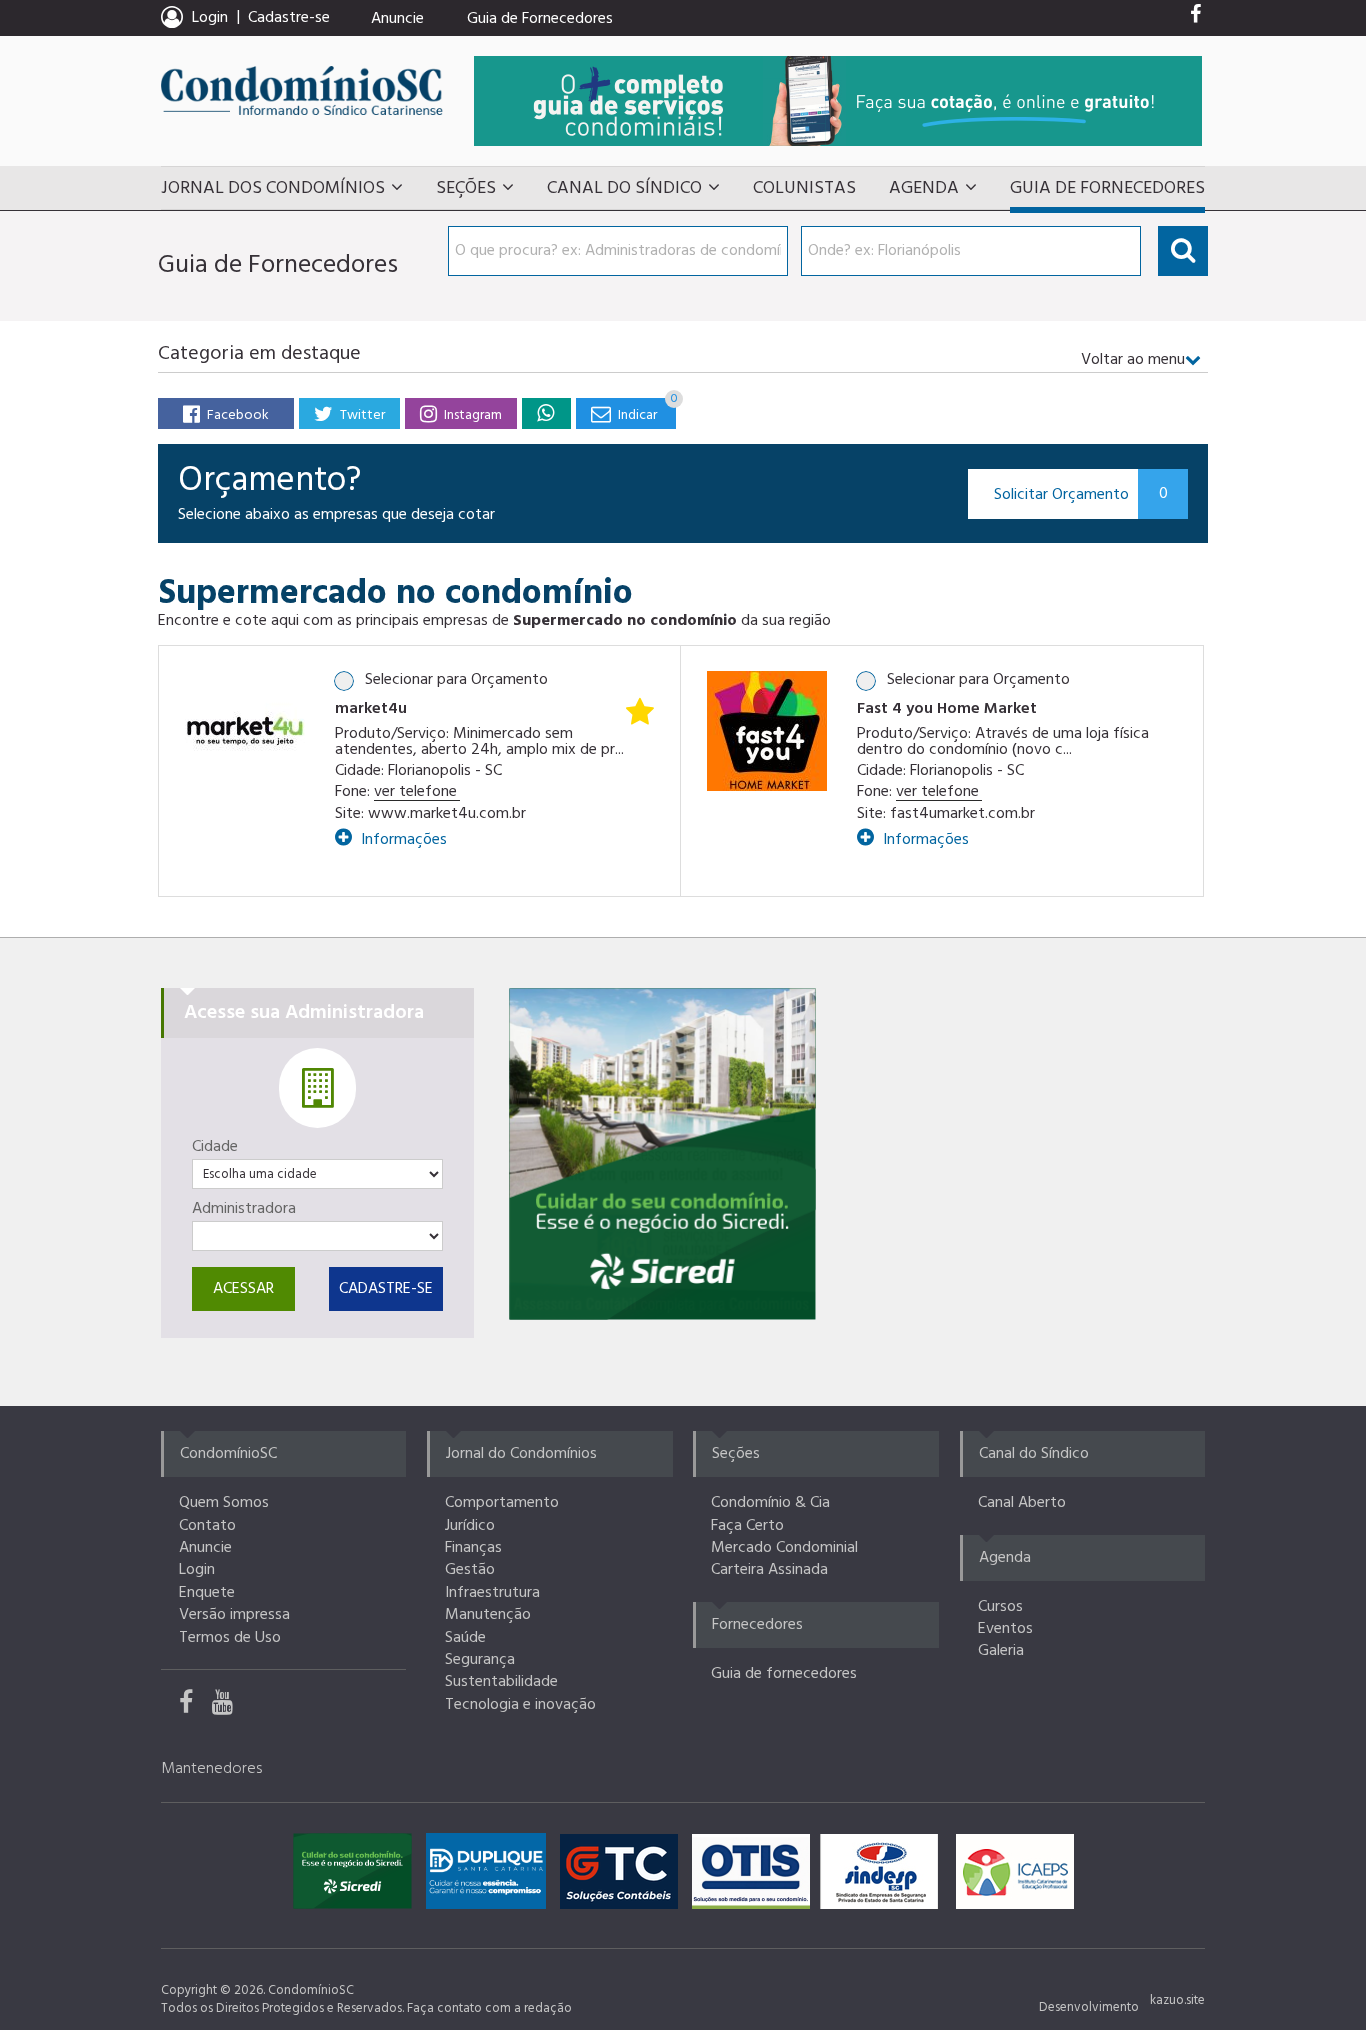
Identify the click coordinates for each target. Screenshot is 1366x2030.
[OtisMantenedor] (756, 1876)
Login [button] (210, 18)
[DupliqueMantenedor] (491, 1876)
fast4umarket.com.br (962, 814)
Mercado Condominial (784, 1548)
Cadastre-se (289, 18)
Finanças (473, 1548)
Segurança (480, 1660)
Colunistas (804, 188)
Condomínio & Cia (770, 1503)
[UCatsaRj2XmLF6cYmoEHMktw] (230, 1707)
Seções (466, 188)
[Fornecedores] (838, 100)
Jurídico (470, 1526)
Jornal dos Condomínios (273, 188)
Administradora (244, 1209)
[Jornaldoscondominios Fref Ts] (1195, 19)
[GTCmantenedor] (624, 1876)
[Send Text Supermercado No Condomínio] (545, 413)
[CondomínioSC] (302, 90)
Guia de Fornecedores (540, 19)
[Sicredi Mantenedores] (357, 1876)
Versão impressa (234, 1615)
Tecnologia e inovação (520, 1705)
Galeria (1001, 1651)
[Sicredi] (662, 1154)
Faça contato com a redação (489, 2008)
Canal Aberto (1022, 1503)
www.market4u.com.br (447, 814)
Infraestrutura (492, 1593)
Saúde (465, 1638)
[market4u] (245, 730)
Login (197, 1570)
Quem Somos (224, 1503)
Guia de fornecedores (784, 1674)
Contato (207, 1526)
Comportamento (502, 1503)
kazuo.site (1177, 2000)
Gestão (470, 1570)
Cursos (1000, 1607)
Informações (402, 837)
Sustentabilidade (501, 1682)
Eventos (1005, 1629)
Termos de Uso (230, 1638)
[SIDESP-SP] (884, 1876)
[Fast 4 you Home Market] (767, 730)
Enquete (207, 1593)
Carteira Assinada (769, 1570)
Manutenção (488, 1615)
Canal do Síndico (624, 188)
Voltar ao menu (1133, 360)
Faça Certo (747, 1526)
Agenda (924, 188)
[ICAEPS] (1015, 1876)
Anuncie (397, 19)
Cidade (215, 1147)
